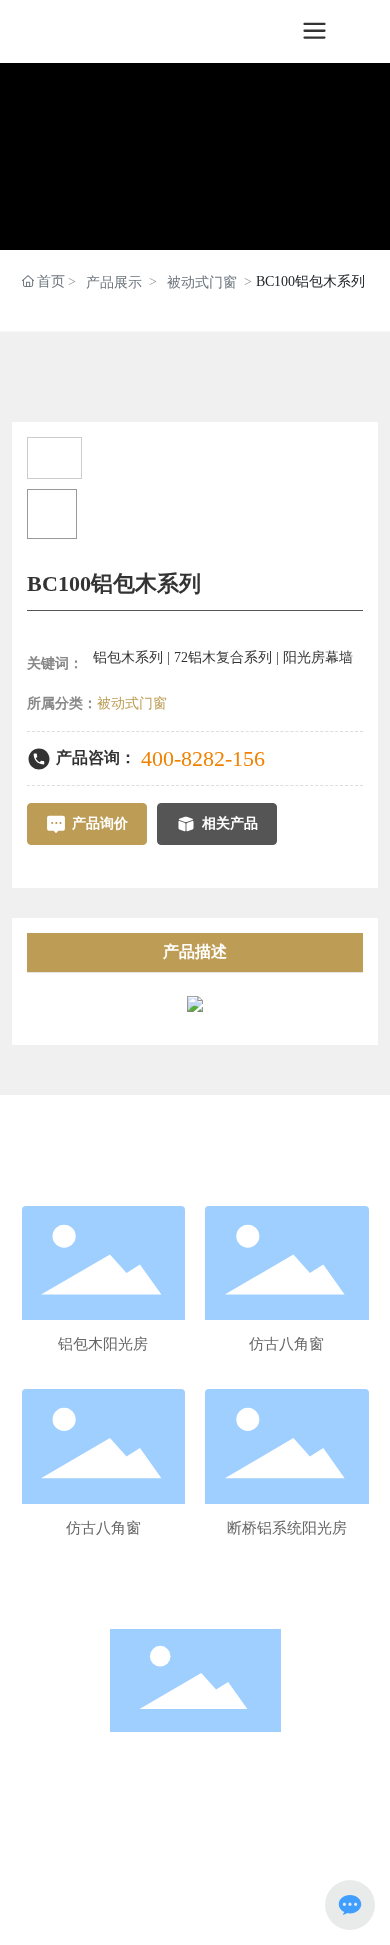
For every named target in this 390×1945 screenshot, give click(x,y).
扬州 (149, 1888)
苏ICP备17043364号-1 (195, 1909)
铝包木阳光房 (103, 1344)
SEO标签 (190, 1888)
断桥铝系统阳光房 (287, 1528)
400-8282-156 (203, 758)
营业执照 (246, 1888)
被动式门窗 (202, 282)
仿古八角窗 (286, 1344)
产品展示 (114, 282)
